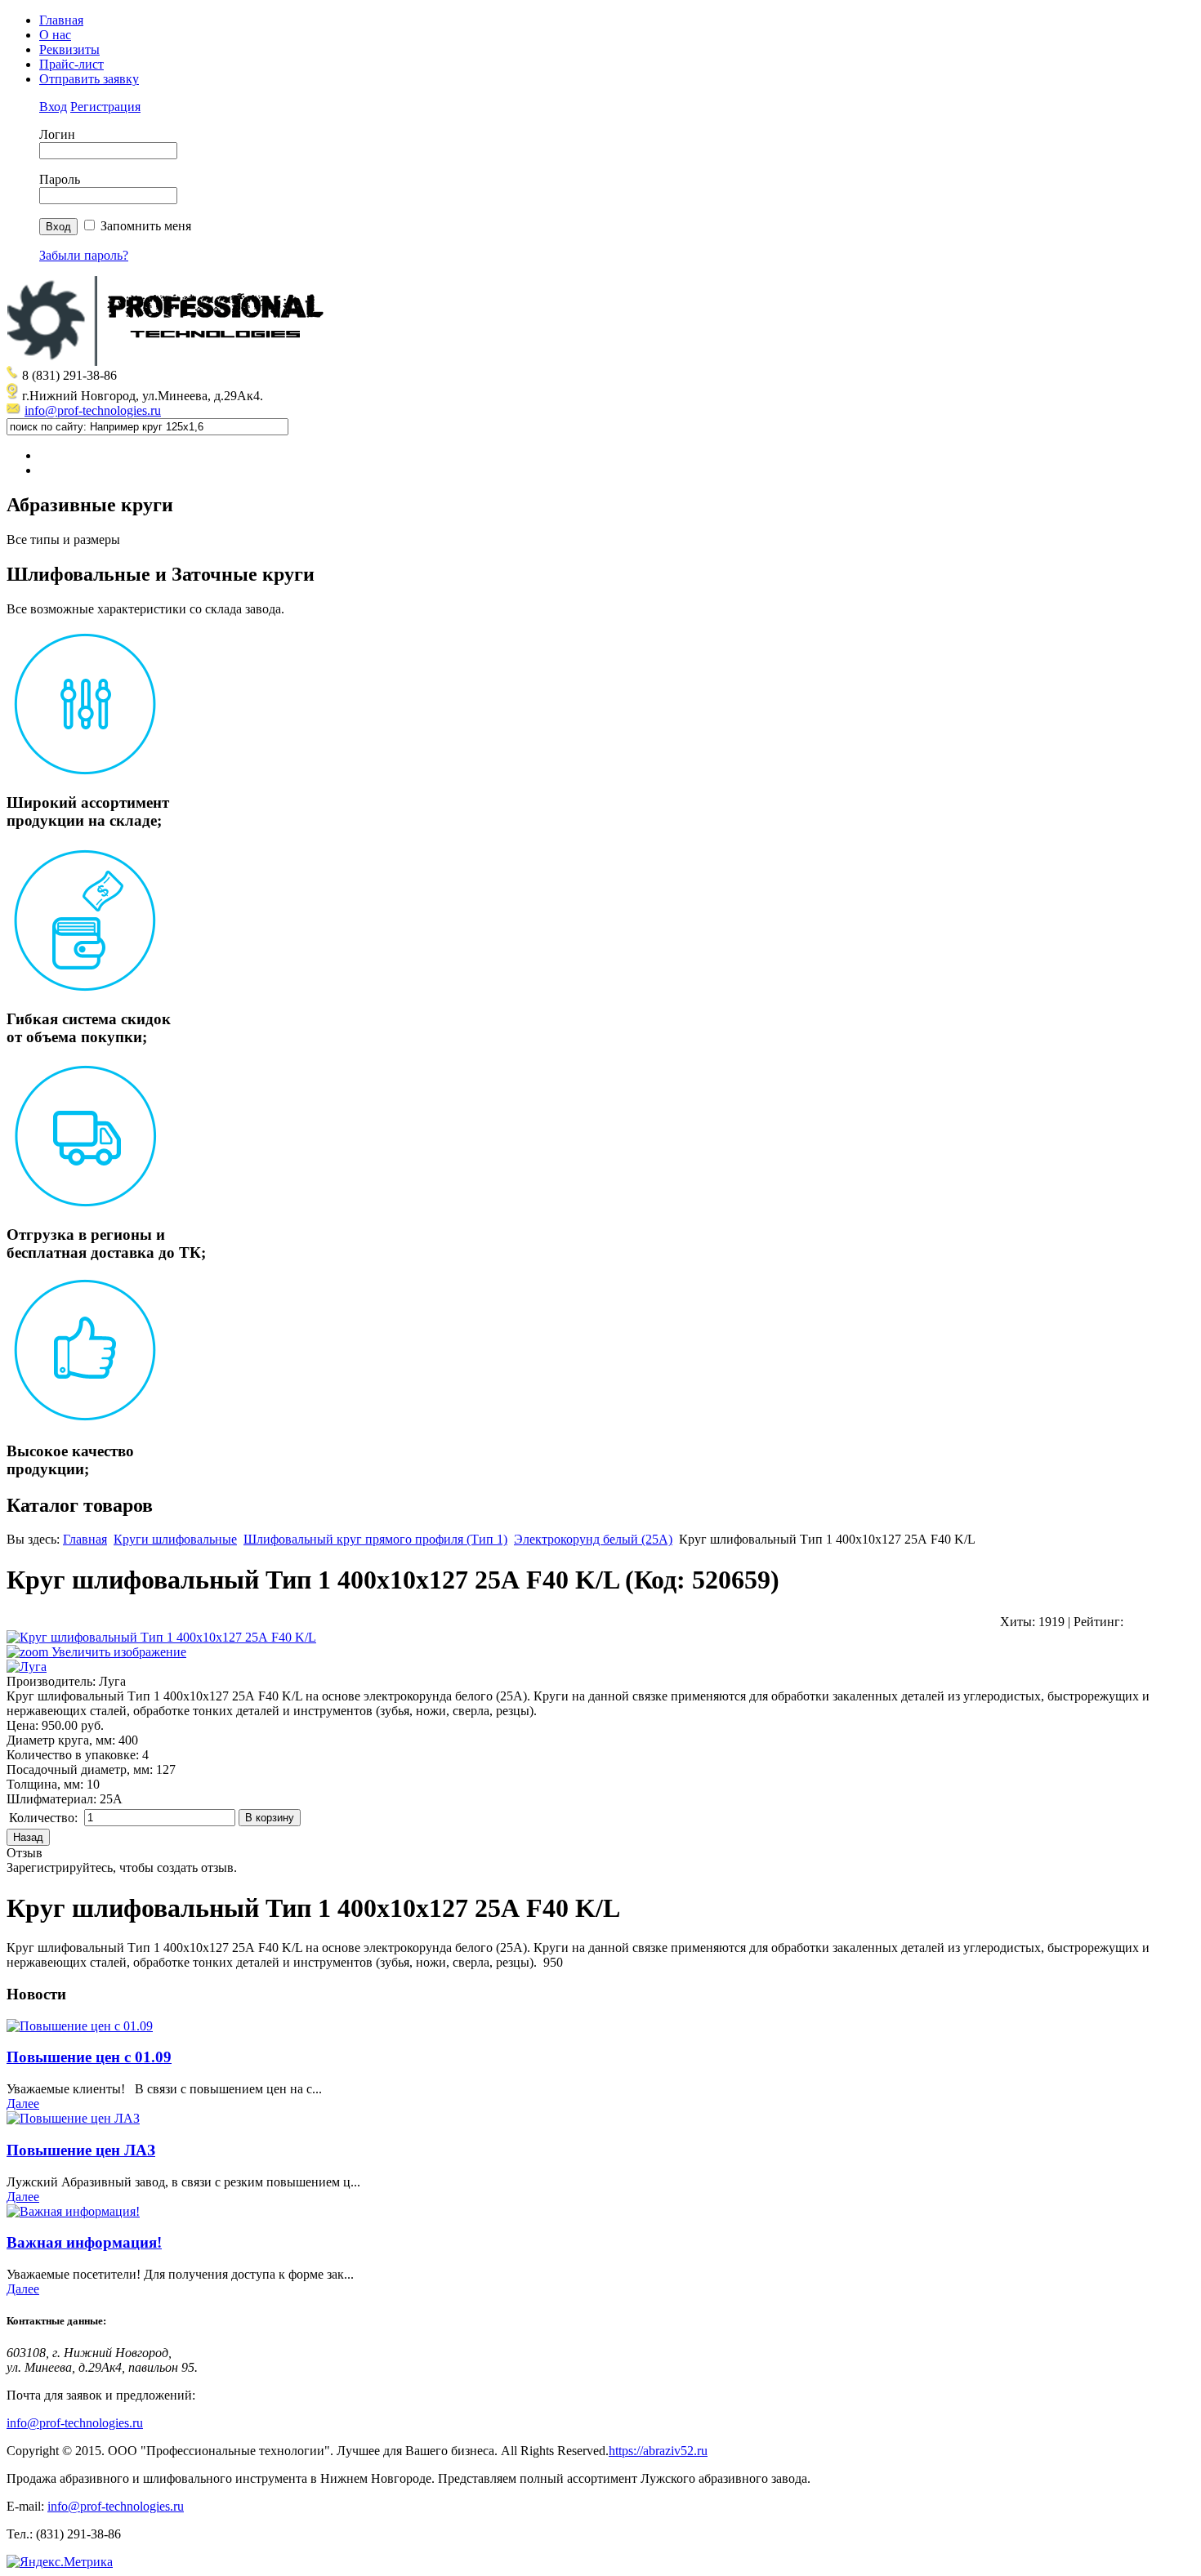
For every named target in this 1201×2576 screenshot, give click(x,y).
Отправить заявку (89, 79)
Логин (57, 134)
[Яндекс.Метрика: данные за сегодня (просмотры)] (60, 2562)
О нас (55, 35)
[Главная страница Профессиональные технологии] (170, 361)
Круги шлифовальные (175, 1539)
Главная (61, 20)
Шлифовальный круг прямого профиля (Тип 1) (375, 1539)
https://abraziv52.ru (658, 2451)
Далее (23, 2104)
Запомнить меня (146, 226)
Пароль (60, 179)
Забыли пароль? (84, 255)
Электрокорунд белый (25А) (593, 1539)
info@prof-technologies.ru (93, 410)
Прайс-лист (71, 64)
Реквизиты (69, 49)
